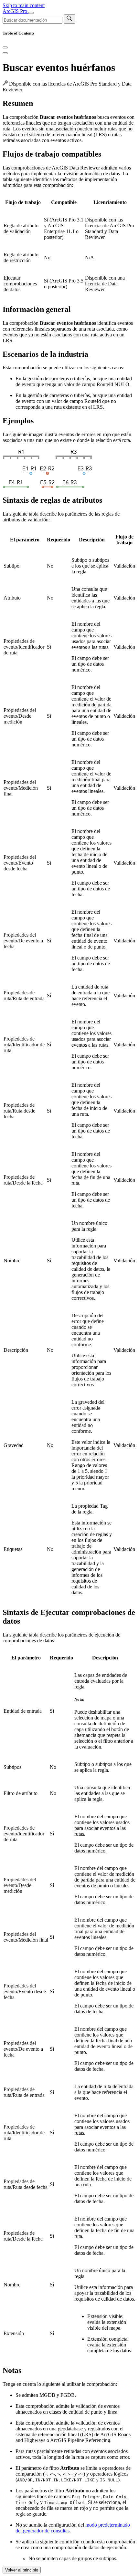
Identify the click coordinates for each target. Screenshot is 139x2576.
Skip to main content (24, 5)
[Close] (5, 47)
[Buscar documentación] (69, 19)
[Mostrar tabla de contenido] (5, 53)
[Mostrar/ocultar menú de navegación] (31, 13)
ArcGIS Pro (16, 11)
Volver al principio (22, 2570)
